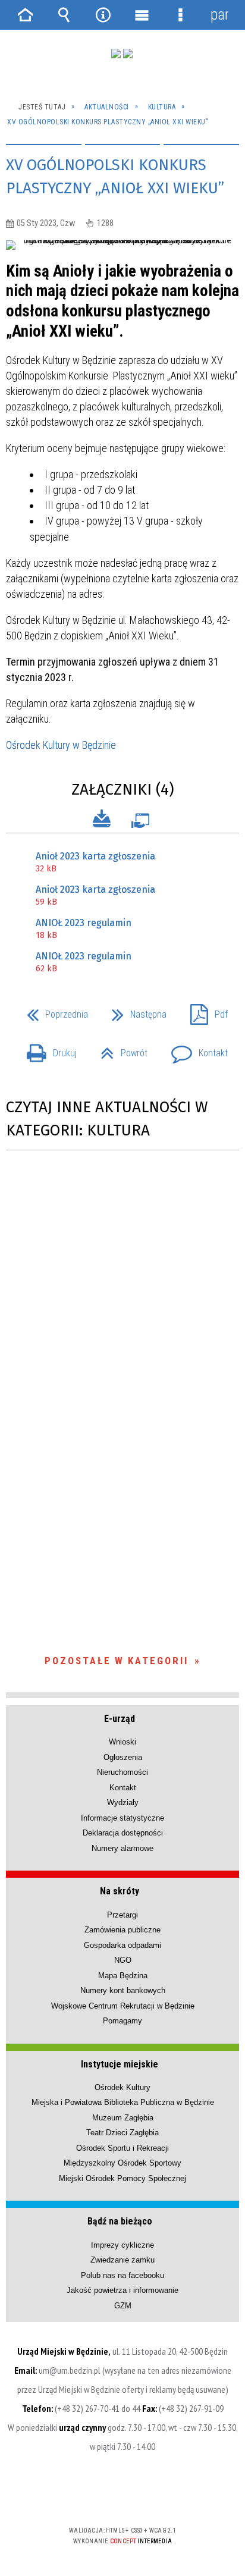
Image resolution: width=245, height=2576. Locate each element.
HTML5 (103, 2496)
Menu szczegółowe (181, 15)
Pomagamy (122, 2021)
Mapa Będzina (123, 1976)
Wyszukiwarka (64, 15)
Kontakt (195, 1049)
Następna (134, 1011)
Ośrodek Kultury (122, 2087)
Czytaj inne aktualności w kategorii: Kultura (107, 1119)
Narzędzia (103, 15)
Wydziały (123, 1802)
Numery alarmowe (122, 1848)
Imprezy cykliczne (122, 2245)
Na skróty (120, 1891)
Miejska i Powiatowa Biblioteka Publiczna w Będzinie (123, 2102)
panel (219, 15)
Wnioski (122, 1742)
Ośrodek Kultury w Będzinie (61, 745)
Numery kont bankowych (123, 1990)
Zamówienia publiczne (122, 1930)
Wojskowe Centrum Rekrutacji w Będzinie (123, 2006)
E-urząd (120, 1719)
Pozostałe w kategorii (117, 1661)
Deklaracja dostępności (123, 1833)
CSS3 (121, 2496)
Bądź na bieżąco (120, 2221)
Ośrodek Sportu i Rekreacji (122, 2148)
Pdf (204, 1011)
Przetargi (122, 1915)
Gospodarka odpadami (122, 1945)
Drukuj (47, 1049)
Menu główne (142, 15)
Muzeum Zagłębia (123, 2118)
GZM (123, 2306)
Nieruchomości (122, 1772)
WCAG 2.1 (159, 2495)
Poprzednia (53, 1011)
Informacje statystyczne (122, 1818)
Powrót (119, 1049)
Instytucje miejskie (120, 2064)
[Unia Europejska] (128, 54)
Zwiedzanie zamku (122, 2260)
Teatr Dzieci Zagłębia (122, 2133)
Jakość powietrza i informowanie (122, 2290)
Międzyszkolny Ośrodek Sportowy (122, 2163)
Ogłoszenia (123, 1757)
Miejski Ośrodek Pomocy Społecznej (122, 2178)
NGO (123, 1960)
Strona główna (26, 15)
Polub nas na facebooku (122, 2275)
